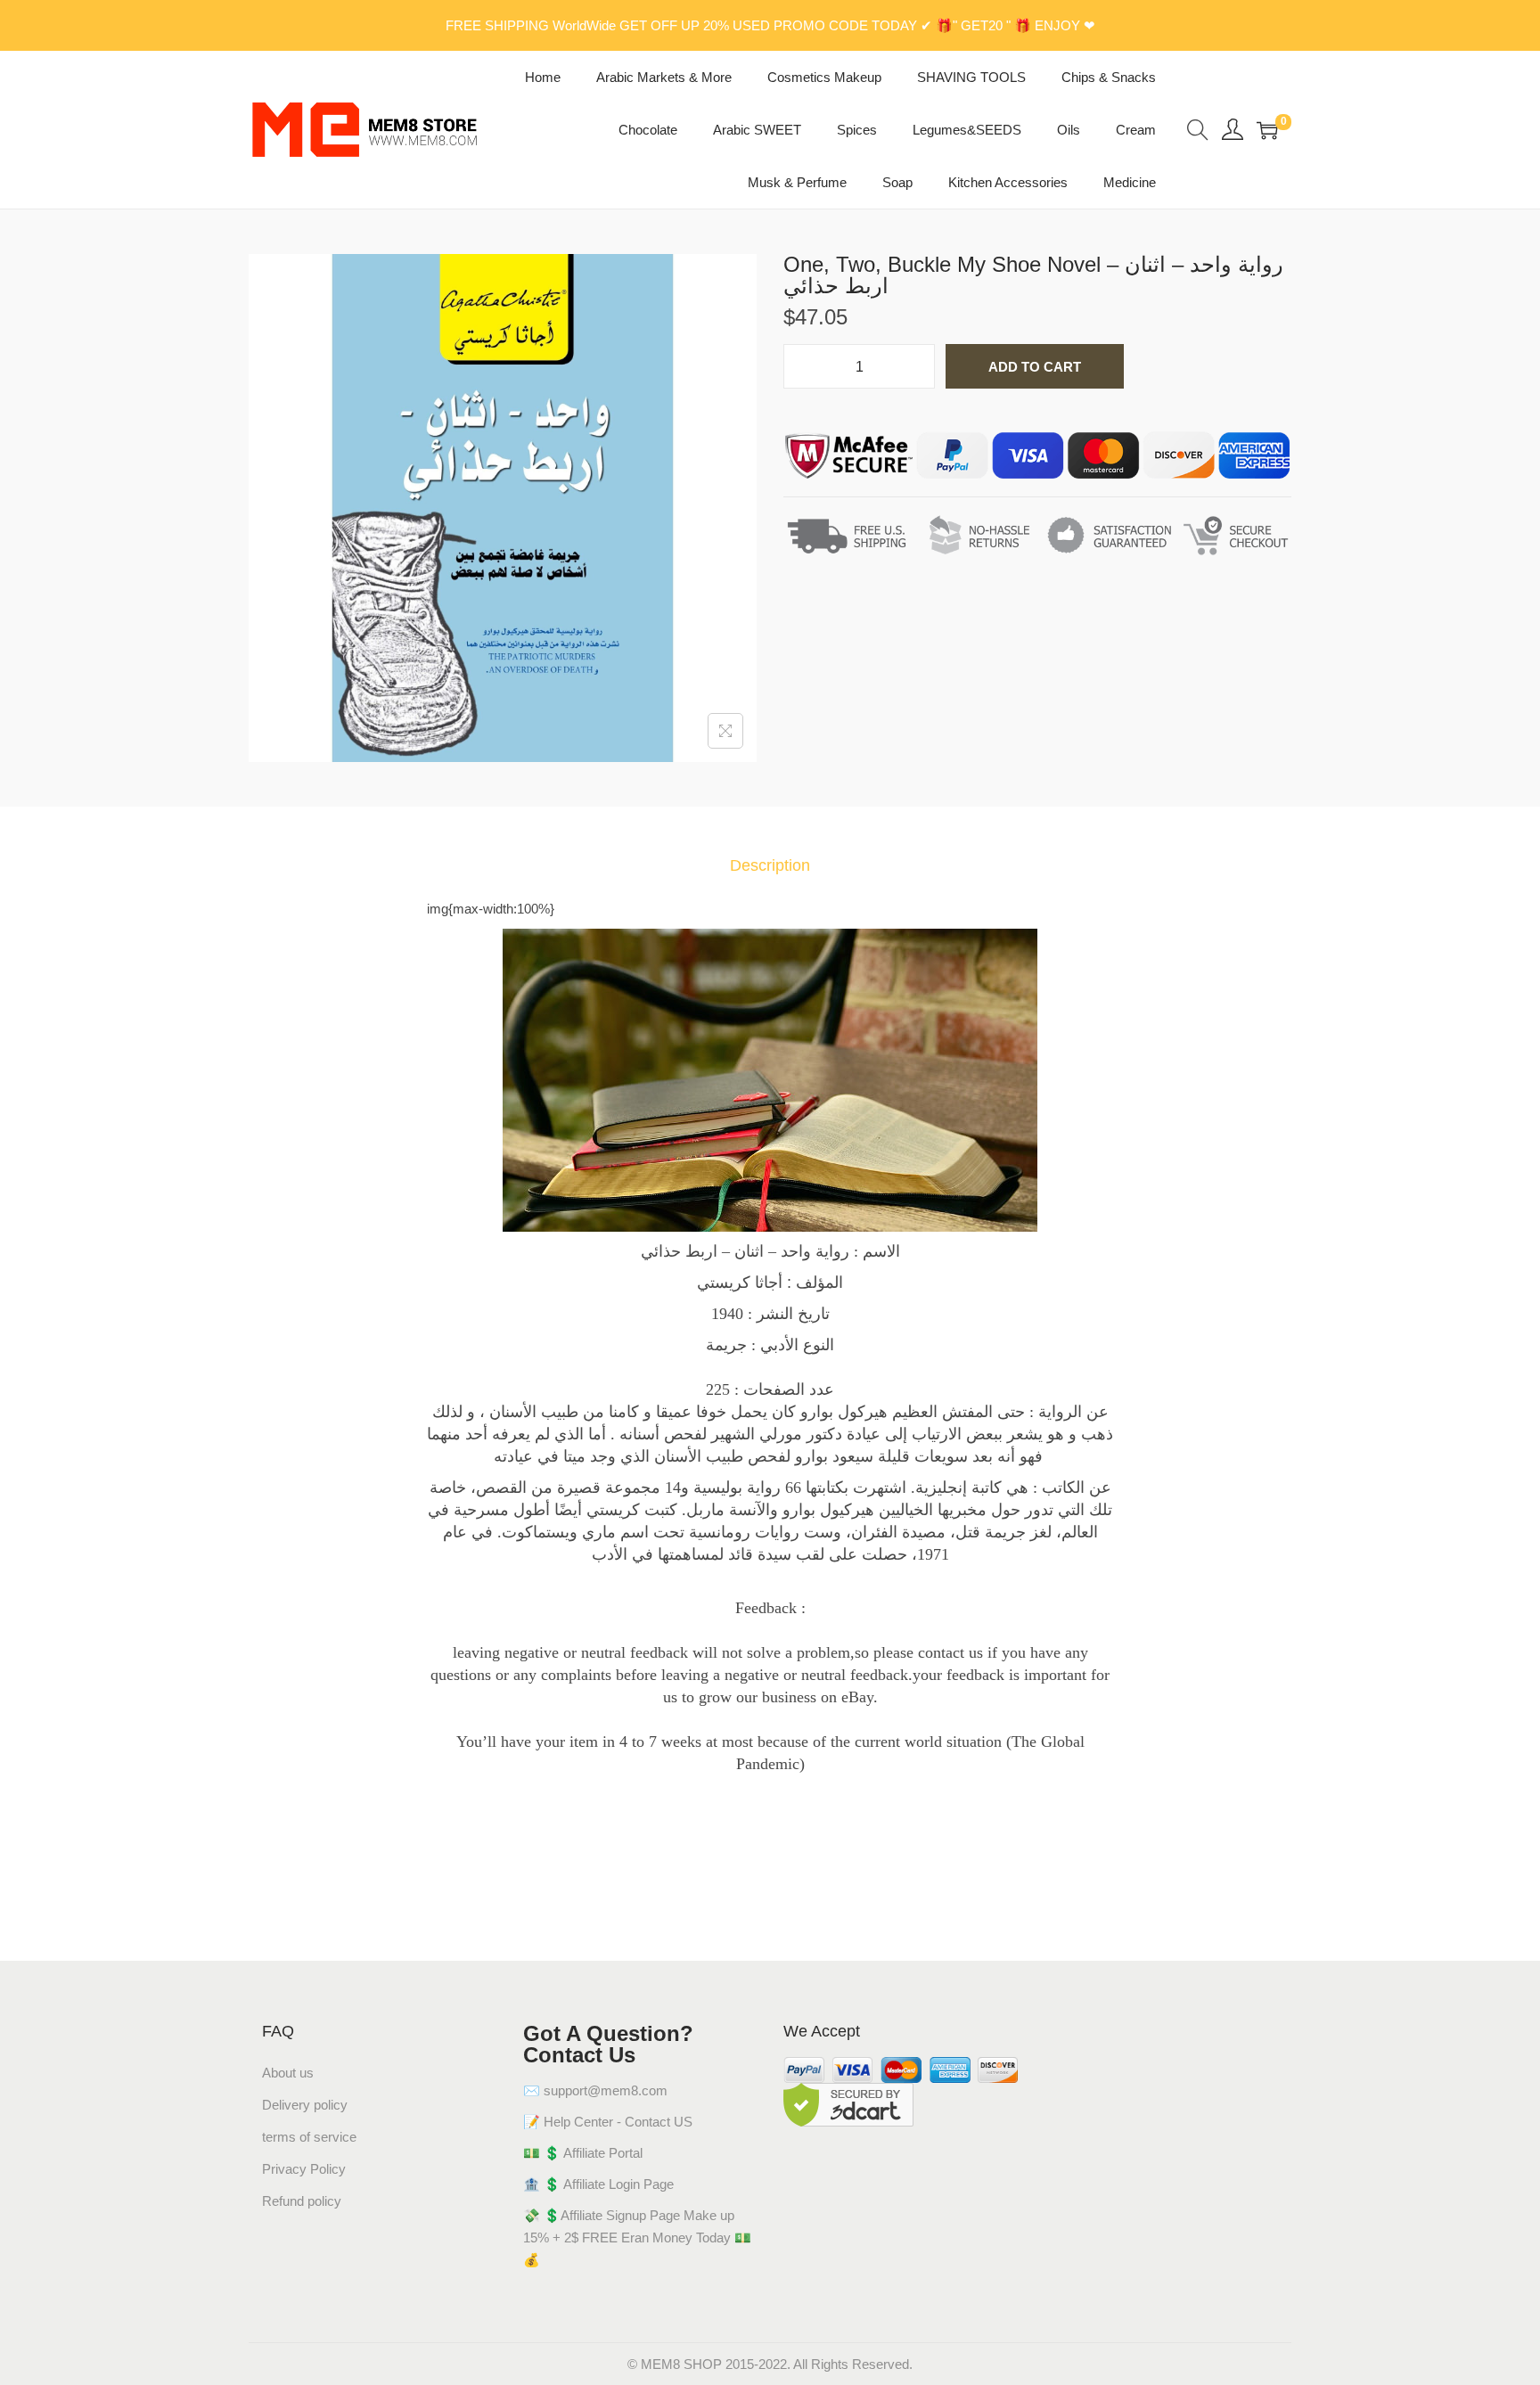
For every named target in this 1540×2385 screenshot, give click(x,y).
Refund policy (302, 2201)
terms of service (309, 2137)
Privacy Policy (304, 2169)
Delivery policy (305, 2105)
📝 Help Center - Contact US (608, 2122)
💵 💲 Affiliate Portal (583, 2153)
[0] (1267, 130)
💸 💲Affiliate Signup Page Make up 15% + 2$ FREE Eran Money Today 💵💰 (637, 2237)
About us (288, 2073)
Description (770, 865)
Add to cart (1035, 367)
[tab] (770, 866)
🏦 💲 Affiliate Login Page (598, 2184)
